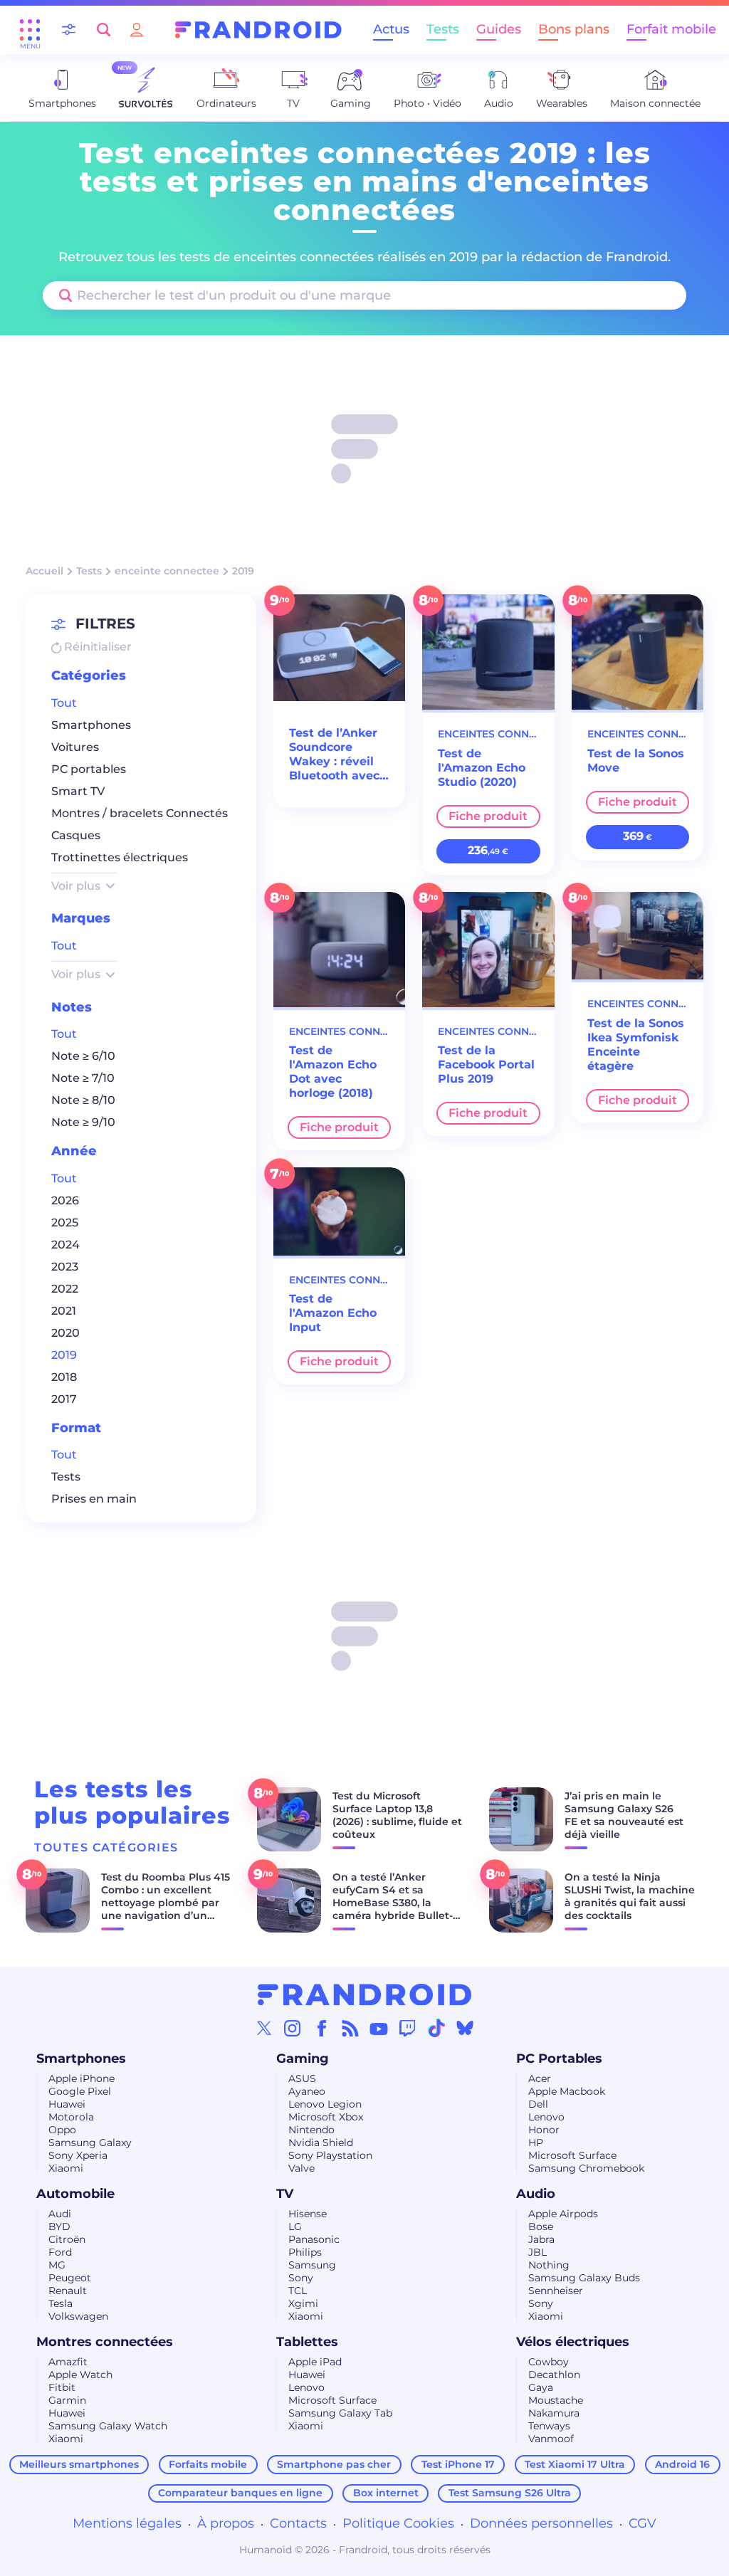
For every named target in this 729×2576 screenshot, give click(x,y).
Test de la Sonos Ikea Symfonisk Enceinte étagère (636, 1045)
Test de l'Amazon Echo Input (333, 1313)
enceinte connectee (167, 571)
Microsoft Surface (572, 2155)
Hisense (308, 2214)
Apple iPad (315, 2362)
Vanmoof (551, 2439)
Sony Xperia (78, 2155)
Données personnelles (541, 2523)
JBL (537, 2252)
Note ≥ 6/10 (83, 1056)
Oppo (62, 2130)
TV (285, 2194)
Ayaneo (307, 2091)
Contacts (298, 2523)
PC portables (89, 769)
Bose (541, 2227)
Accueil (44, 571)
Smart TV (78, 791)
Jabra (541, 2239)
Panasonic (314, 2239)
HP (536, 2143)
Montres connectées (105, 2342)
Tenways (549, 2426)
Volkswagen (78, 2316)
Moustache (556, 2400)
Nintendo (311, 2130)
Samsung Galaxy (90, 2143)
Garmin (67, 2400)
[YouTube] (379, 2028)
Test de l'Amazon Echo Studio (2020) (482, 768)
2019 (64, 1355)
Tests (443, 29)
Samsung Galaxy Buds (584, 2278)
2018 (64, 1377)
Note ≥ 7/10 (83, 1078)
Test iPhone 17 (458, 2464)
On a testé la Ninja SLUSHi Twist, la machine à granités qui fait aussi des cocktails (630, 1896)
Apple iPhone (82, 2078)
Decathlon (554, 2375)
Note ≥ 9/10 (83, 1122)
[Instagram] (293, 2028)
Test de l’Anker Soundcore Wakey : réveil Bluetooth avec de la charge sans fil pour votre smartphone (334, 755)
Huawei (67, 2104)
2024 (65, 1245)
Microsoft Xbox (326, 2117)
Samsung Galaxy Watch (108, 2426)
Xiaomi (66, 2168)
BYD (59, 2227)
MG (57, 2265)
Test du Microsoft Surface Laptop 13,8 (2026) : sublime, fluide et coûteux (397, 1815)
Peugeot (70, 2278)
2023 (65, 1267)
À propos (226, 2523)
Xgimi (303, 2303)
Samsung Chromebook (586, 2168)
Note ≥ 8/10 (83, 1100)
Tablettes (307, 2342)
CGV (643, 2523)
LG (295, 2227)
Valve (301, 2168)
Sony (301, 2278)
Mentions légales (127, 2523)
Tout (64, 703)
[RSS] (350, 2028)
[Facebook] (322, 2028)
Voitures (75, 747)
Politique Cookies (398, 2523)
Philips (305, 2252)
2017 (64, 1399)
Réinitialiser (96, 647)
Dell (538, 2104)
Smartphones (91, 725)
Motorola (71, 2117)
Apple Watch (80, 2375)
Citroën (67, 2239)
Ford (60, 2252)
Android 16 (682, 2464)
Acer (540, 2078)
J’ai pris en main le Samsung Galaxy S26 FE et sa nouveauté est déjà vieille (624, 1815)
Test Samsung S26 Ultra (510, 2493)
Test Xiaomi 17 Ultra (575, 2464)
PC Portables (559, 2059)
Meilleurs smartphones (79, 2464)
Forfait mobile (671, 29)
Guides (499, 29)
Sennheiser (556, 2291)
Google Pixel (80, 2091)
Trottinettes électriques (120, 857)
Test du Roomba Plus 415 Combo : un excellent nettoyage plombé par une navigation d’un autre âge (166, 1903)
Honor (544, 2130)
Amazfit (68, 2362)
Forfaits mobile (208, 2464)
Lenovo (546, 2117)
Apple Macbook (567, 2091)
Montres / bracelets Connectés (140, 813)
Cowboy (549, 2362)
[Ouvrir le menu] (30, 30)
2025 (65, 1223)
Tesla (61, 2303)
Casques (76, 835)
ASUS (302, 2078)
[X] (264, 2028)
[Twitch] (407, 2028)
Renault (68, 2291)
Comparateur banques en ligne (240, 2493)
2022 (65, 1289)
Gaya (541, 2387)
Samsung (312, 2265)
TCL (298, 2291)
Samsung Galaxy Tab (340, 2413)
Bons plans (574, 29)
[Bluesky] (465, 2028)
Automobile (75, 2194)
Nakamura (554, 2413)
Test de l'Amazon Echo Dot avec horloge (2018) (333, 1072)
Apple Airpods (563, 2214)
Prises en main (94, 1499)
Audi (60, 2214)
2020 (65, 1333)
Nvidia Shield (321, 2143)
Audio (536, 2194)
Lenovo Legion (325, 2104)
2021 (64, 1311)
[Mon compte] (137, 30)
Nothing (549, 2265)
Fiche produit (488, 816)
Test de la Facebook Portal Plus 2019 (486, 1064)
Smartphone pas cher (334, 2464)
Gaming (303, 2059)
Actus (391, 29)
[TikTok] (436, 2028)
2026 (65, 1200)
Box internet (386, 2493)
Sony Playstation (330, 2155)
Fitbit (62, 2387)
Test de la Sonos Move (636, 761)
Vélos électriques (573, 2342)
